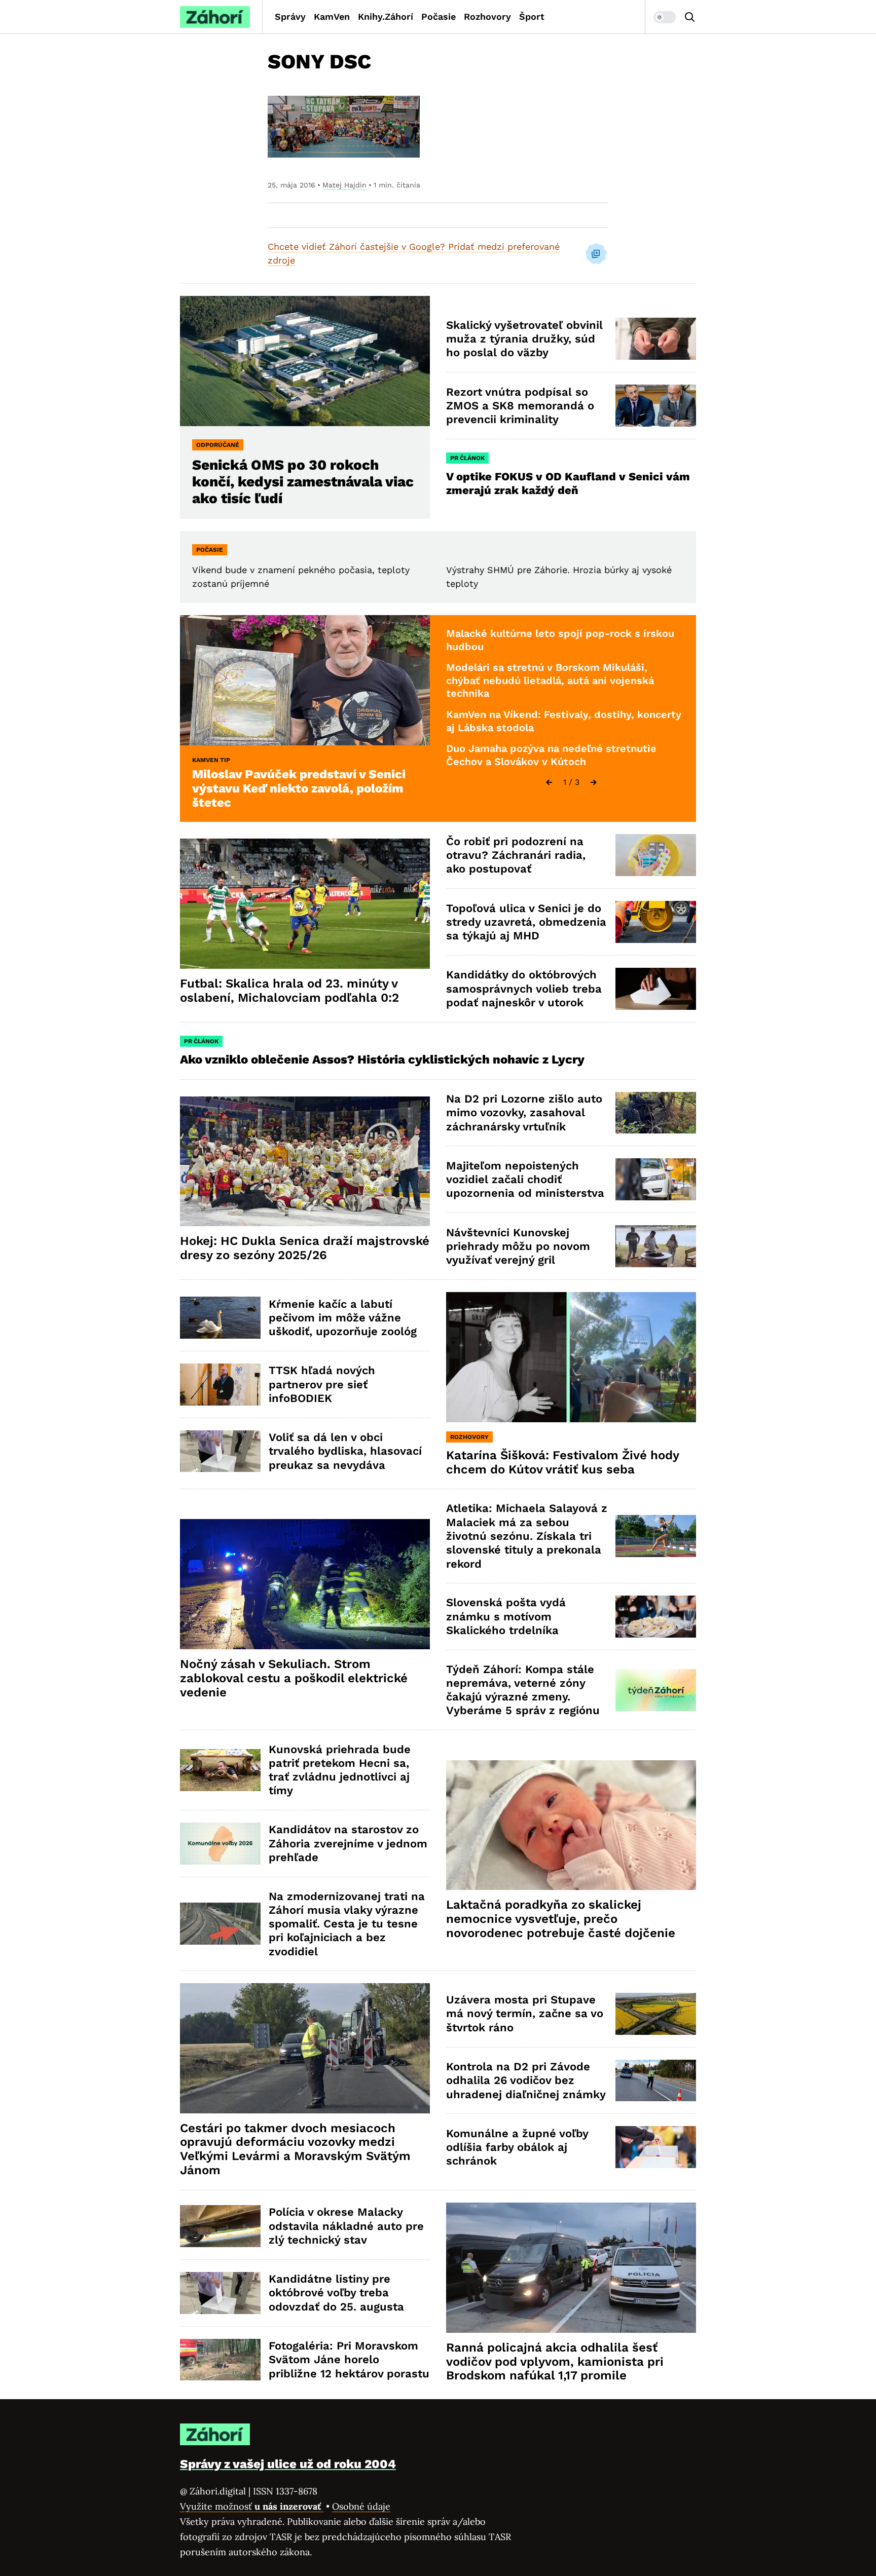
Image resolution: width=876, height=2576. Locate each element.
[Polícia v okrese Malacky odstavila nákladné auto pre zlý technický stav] (220, 2226)
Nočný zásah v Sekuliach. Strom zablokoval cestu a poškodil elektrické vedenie (294, 1678)
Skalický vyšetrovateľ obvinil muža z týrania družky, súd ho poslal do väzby (524, 339)
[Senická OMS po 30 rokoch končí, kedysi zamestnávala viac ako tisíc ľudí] (305, 361)
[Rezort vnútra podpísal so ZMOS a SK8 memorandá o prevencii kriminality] (656, 406)
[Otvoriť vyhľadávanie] (690, 17)
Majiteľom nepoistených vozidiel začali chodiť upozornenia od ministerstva (525, 1180)
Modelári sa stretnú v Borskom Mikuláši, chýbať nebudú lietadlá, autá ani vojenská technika (550, 680)
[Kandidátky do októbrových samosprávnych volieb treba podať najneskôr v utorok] (656, 989)
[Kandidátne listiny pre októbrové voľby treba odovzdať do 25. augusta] (220, 2293)
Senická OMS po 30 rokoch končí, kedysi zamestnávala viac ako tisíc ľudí (303, 482)
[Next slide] (594, 782)
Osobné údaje (361, 2506)
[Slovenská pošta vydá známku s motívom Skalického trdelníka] (656, 1617)
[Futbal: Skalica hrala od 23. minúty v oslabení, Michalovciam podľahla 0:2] (305, 904)
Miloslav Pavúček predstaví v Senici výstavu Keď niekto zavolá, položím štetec (299, 788)
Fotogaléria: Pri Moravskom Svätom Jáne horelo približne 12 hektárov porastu (349, 2360)
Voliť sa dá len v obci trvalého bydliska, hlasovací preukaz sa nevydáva (345, 1451)
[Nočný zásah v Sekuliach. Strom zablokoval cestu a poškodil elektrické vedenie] (305, 1584)
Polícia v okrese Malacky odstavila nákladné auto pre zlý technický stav (346, 2226)
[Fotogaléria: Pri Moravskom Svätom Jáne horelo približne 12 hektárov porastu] (220, 2360)
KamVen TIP (211, 760)
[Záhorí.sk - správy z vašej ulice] (215, 17)
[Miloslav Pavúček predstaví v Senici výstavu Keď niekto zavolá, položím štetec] (305, 680)
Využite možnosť (252, 2506)
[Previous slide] (549, 782)
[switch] (665, 17)
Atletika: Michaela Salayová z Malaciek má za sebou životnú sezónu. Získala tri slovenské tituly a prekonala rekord (527, 1536)
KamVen (332, 16)
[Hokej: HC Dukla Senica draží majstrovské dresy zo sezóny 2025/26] (305, 1162)
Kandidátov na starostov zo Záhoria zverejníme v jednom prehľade (348, 1843)
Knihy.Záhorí (386, 16)
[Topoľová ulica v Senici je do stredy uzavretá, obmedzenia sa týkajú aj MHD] (656, 922)
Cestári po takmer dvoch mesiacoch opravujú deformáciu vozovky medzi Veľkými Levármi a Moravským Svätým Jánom (295, 2149)
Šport (532, 16)
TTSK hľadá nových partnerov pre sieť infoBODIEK (322, 1384)
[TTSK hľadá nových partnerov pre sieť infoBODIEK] (220, 1385)
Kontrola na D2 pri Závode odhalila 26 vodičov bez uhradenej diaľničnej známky (526, 2080)
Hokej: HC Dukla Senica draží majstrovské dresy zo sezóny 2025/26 (305, 1248)
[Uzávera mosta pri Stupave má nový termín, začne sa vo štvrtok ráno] (656, 2014)
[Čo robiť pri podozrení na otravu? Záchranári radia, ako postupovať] (656, 855)
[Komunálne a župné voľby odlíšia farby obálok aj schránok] (656, 2147)
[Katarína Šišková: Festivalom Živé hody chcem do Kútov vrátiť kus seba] (571, 1357)
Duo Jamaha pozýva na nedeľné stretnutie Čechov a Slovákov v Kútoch (551, 755)
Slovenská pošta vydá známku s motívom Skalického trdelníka (506, 1616)
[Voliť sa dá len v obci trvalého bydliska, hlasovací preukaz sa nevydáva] (220, 1451)
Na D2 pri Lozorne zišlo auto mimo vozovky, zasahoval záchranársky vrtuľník (524, 1113)
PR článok (467, 458)
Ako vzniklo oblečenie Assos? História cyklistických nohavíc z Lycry (382, 1059)
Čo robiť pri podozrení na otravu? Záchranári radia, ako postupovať (516, 855)
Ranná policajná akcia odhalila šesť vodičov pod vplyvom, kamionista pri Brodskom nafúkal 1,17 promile (555, 2362)
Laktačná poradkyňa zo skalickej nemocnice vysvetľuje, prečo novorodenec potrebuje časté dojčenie (561, 1919)
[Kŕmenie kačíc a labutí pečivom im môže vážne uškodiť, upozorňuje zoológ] (220, 1318)
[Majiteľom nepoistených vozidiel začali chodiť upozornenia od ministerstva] (656, 1179)
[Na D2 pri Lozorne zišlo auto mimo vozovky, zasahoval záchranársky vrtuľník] (656, 1113)
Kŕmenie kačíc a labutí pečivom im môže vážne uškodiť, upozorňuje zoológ (343, 1318)
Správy (290, 16)
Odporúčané (218, 445)
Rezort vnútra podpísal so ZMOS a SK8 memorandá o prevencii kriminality (520, 406)
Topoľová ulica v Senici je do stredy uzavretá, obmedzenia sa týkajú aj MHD (526, 922)
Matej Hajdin (344, 185)
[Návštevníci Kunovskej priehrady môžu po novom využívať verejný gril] (656, 1246)
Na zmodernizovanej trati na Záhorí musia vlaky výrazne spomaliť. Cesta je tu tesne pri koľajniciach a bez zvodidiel (347, 1924)
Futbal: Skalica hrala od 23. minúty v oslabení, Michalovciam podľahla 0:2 (289, 991)
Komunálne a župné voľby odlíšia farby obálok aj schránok (517, 2147)
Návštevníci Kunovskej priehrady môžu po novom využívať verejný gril (518, 1246)
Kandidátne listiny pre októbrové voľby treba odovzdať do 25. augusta (336, 2293)
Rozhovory (487, 16)
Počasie (439, 16)
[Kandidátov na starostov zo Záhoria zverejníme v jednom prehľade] (220, 1844)
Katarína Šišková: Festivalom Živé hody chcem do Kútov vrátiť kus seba (563, 1462)
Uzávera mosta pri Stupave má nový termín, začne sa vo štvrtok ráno (525, 2014)
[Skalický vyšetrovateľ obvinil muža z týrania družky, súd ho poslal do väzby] (656, 339)
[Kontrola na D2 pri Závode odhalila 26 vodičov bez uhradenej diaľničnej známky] (656, 2081)
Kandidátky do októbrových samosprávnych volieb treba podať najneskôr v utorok (524, 989)
